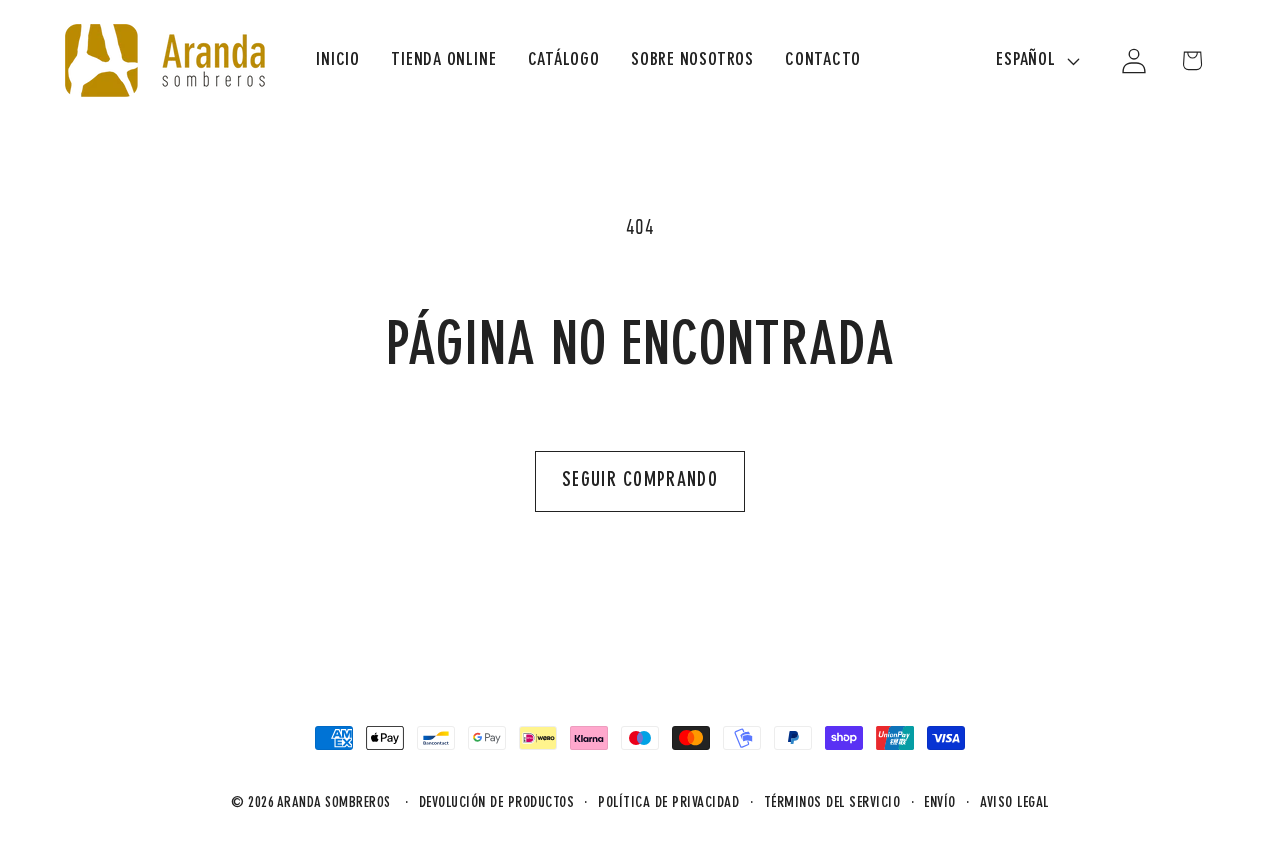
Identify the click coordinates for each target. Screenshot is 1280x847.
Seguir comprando (640, 481)
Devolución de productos (497, 803)
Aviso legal (1014, 803)
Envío (940, 803)
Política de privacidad (668, 803)
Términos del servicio (832, 803)
